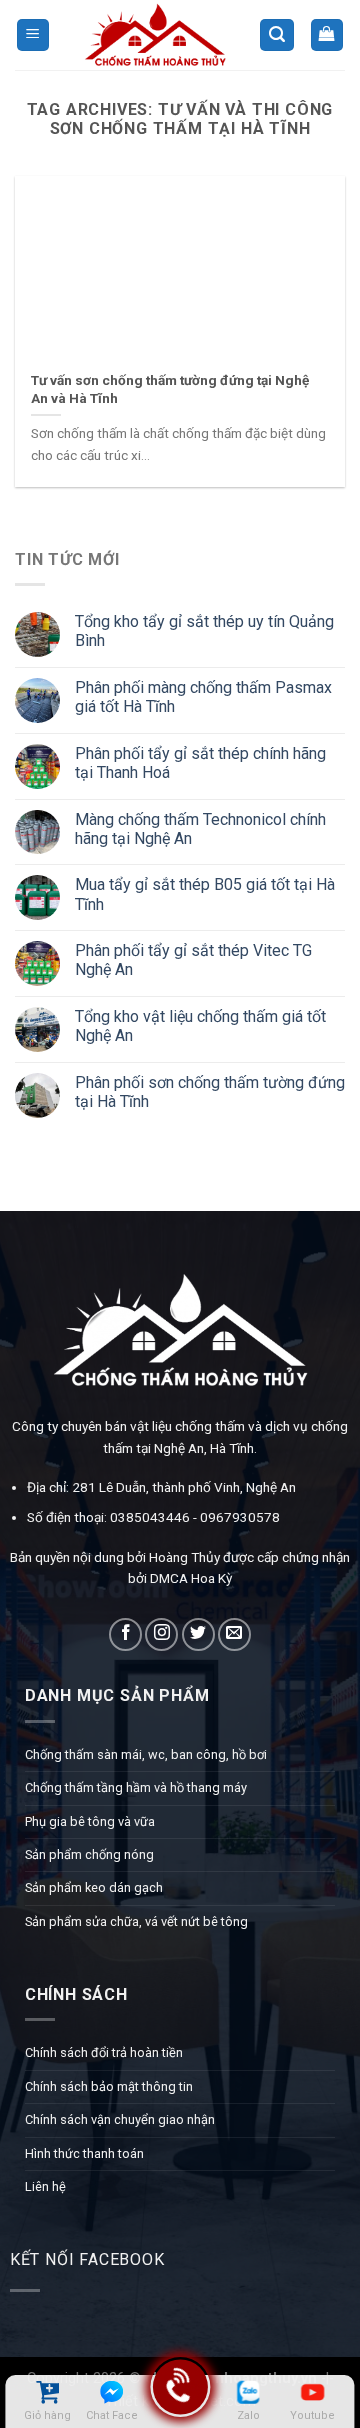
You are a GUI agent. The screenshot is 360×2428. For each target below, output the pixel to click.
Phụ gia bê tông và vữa (90, 1821)
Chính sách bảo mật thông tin (109, 2086)
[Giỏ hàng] (327, 35)
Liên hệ (45, 2186)
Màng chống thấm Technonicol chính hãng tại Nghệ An (200, 828)
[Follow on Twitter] (198, 1634)
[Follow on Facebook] (125, 1634)
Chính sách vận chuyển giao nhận (120, 2119)
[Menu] (33, 35)
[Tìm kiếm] (277, 35)
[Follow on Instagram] (161, 1634)
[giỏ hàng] (47, 2392)
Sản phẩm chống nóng (89, 1854)
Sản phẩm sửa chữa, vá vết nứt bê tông (136, 1921)
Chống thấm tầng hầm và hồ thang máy (136, 1787)
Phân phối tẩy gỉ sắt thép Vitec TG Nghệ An (193, 960)
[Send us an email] (234, 1634)
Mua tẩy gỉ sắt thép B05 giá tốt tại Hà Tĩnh (205, 894)
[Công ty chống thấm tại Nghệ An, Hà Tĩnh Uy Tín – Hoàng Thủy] (155, 35)
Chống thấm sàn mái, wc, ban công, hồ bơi (146, 1754)
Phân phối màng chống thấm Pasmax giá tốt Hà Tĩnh (203, 697)
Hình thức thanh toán (84, 2153)
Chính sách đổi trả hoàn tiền (104, 2052)
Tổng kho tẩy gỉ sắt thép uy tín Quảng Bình (204, 631)
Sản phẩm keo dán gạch (94, 1887)
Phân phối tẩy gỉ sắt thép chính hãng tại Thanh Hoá (200, 763)
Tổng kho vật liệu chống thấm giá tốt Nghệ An (200, 1026)
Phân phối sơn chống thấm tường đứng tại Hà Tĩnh (210, 1092)
